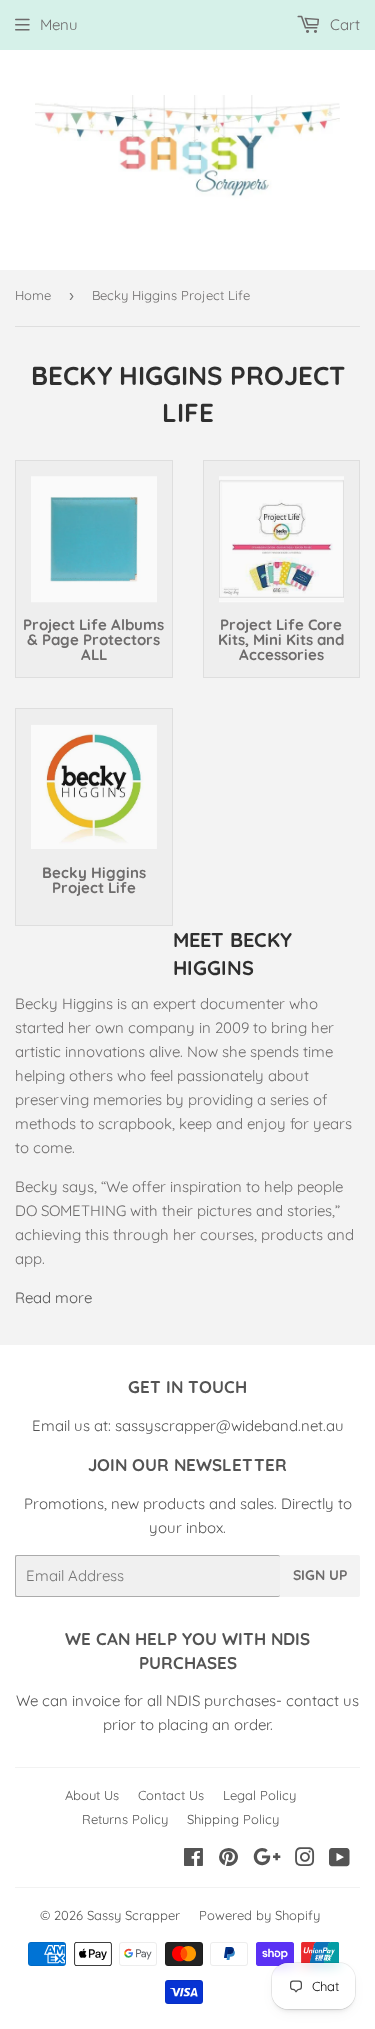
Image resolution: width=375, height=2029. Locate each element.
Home (33, 295)
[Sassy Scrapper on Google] (267, 1859)
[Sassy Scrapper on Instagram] (305, 1859)
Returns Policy (125, 1819)
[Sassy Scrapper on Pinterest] (228, 1859)
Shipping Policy (233, 1819)
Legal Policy (259, 1795)
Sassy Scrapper (133, 1915)
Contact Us (171, 1795)
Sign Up (320, 1575)
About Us (92, 1795)
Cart (343, 24)
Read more (53, 1297)
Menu (59, 24)
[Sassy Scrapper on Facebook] (193, 1859)
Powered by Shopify (259, 1915)
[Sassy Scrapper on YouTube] (339, 1859)
